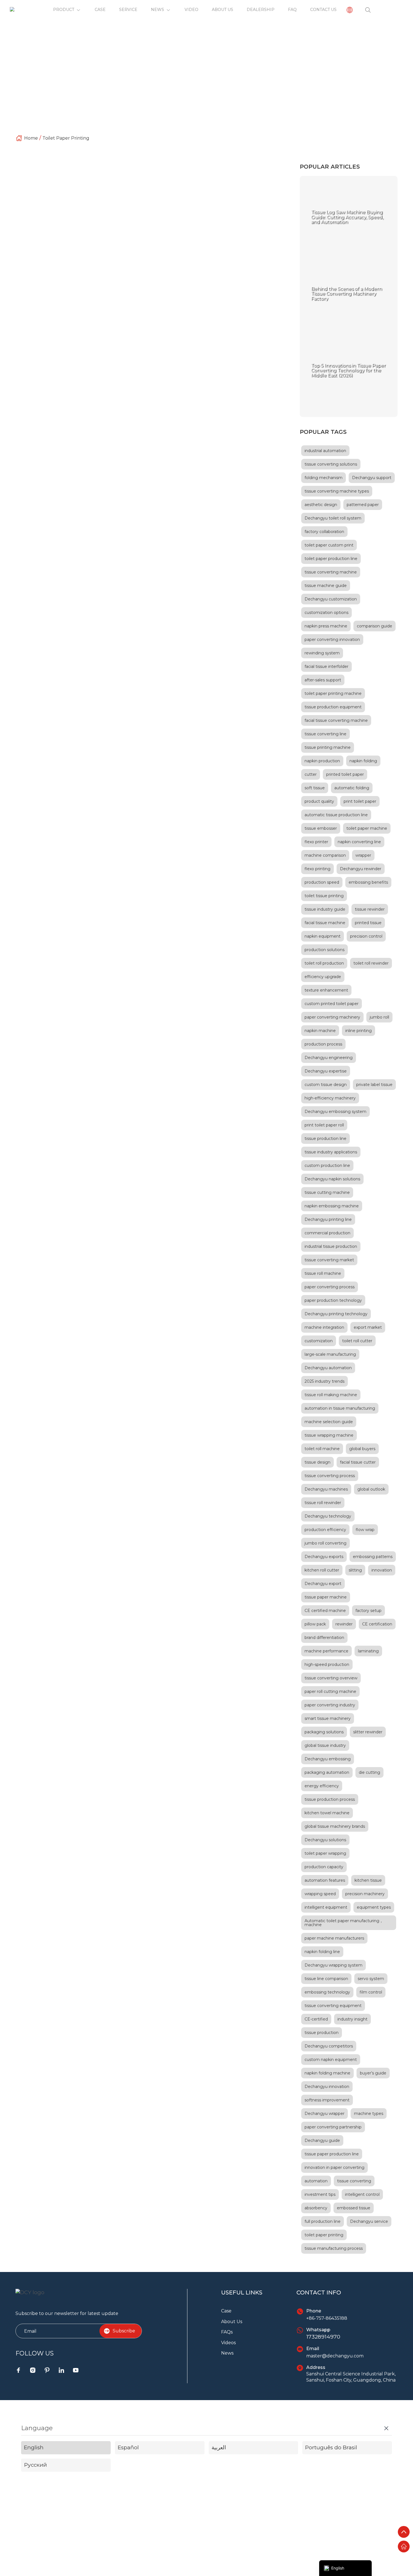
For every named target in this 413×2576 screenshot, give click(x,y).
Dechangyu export (323, 1584)
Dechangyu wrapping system (333, 1965)
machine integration (324, 1327)
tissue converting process (330, 1476)
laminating (368, 1651)
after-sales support (323, 680)
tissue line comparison (326, 1979)
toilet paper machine (367, 828)
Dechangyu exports (324, 1557)
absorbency (316, 2208)
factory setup (368, 1611)
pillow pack (315, 1624)
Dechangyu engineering (329, 1058)
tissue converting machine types (337, 491)
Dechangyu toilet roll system (333, 518)
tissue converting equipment (179, 237)
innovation (382, 1570)
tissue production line (325, 1139)
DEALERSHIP (261, 10)
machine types (369, 2114)
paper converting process (330, 1287)
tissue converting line (325, 734)
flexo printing (317, 869)
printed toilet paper (345, 774)
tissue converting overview (331, 1678)
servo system (371, 1979)
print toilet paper (205, 243)
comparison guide (375, 626)
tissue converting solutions (331, 464)
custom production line (327, 1165)
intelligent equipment (326, 1907)
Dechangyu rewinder (361, 869)
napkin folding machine (327, 2073)
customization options (326, 613)
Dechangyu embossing (328, 1759)
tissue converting (354, 2181)
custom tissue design (326, 1085)
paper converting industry (330, 1705)
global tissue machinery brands (335, 1826)
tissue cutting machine (327, 1192)
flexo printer (316, 842)
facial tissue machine (325, 923)
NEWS (157, 10)
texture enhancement (326, 990)
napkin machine (320, 1031)
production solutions (324, 950)
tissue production (322, 2033)
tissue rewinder (370, 909)
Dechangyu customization (331, 599)
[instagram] (33, 2370)
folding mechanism (324, 478)
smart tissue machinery (328, 1718)
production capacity (324, 1867)
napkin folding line (322, 1952)
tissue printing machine (127, 237)
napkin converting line (359, 842)
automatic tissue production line (336, 815)
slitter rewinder (368, 1732)
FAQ (292, 10)
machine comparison (325, 855)
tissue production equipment (333, 707)
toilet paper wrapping (325, 1853)
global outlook (371, 1489)
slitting (355, 1570)
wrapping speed (320, 1894)
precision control (366, 936)
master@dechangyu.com (335, 2356)
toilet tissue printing (324, 896)
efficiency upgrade (323, 977)
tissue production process (330, 1799)
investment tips (320, 2194)
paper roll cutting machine (330, 1691)
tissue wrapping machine (329, 1435)
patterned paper (363, 505)
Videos (228, 2343)
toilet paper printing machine (159, 243)
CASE (100, 10)
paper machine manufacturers (334, 1938)
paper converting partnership (333, 2127)
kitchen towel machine (327, 1813)
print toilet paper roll (195, 249)
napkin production (322, 761)
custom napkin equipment (331, 2060)
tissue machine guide (326, 586)
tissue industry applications (331, 1152)
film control (371, 1992)
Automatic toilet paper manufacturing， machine (344, 1923)
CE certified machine (325, 1611)
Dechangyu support (372, 478)
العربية (219, 2447)
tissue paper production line (332, 2154)
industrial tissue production (331, 1246)
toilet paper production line (331, 559)
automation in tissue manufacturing (340, 1408)
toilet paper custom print (329, 545)
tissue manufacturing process (334, 2248)
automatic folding (352, 788)
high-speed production (327, 1665)
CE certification (377, 1624)
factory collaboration (324, 532)
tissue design (317, 1462)
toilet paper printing (66, 138)
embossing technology (327, 1992)
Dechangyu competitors (329, 2046)
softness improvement (327, 2100)
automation (316, 2181)
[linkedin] (61, 2370)
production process (323, 1044)
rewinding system (322, 653)
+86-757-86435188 (327, 2318)
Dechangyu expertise (326, 1071)
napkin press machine (326, 626)
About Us (232, 2322)
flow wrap (365, 1530)
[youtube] (76, 2370)
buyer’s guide (373, 2073)
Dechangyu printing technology (336, 1314)
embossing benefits (368, 882)
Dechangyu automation (328, 1368)
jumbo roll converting (325, 1543)
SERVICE (128, 10)
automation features (325, 1880)
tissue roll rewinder (323, 1503)
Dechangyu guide (322, 2140)
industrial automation (325, 451)
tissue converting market (329, 1260)
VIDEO (191, 10)
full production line (323, 2221)
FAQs (227, 2332)
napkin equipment (323, 936)
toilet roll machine (322, 1449)
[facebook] (18, 2370)
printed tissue (368, 923)
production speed (322, 882)
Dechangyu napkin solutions (332, 1179)
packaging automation (327, 1772)
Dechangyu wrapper (324, 2114)
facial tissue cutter (358, 1462)
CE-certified (316, 2019)
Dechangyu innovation (327, 2087)
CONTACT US (323, 10)
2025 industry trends (324, 1381)
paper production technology (333, 1300)
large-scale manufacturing (330, 1354)
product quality (319, 801)
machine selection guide (329, 1422)
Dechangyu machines (326, 1489)
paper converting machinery (332, 1017)
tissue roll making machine (331, 1395)
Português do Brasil (331, 2447)
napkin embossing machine (332, 1206)
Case (226, 2311)
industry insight (352, 2019)
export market (368, 1327)
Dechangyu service (369, 2221)
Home (31, 138)
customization (319, 1341)
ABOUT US (223, 10)
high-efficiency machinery (330, 1098)
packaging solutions (324, 1732)
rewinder (344, 1624)
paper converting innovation (332, 640)
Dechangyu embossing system (335, 1112)
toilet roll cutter (357, 1341)
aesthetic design (321, 505)
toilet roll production (324, 963)
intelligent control (362, 2194)
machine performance (326, 1651)
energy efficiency (322, 1786)
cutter (311, 774)
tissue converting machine (331, 572)
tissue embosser (321, 828)
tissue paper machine (326, 1597)
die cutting (369, 1772)
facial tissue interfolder (326, 666)
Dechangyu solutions (325, 1840)
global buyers (362, 1449)
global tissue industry (325, 1745)
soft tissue (315, 788)
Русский (35, 2465)
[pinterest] (47, 2370)
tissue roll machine (323, 1273)
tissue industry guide (325, 909)
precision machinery (365, 1894)
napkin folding (363, 761)
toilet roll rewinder (371, 963)
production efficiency (325, 1530)
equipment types (374, 1907)
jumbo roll (379, 1017)
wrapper (363, 855)
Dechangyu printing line (328, 1219)
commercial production (327, 1233)
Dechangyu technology (328, 1516)
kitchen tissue (368, 1880)
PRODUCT (64, 10)
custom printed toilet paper (147, 249)
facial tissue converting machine (336, 720)
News (227, 2353)
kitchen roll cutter (322, 1570)
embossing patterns (373, 1557)
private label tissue (374, 1085)
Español (128, 2447)
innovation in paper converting (334, 2167)
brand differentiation (324, 1638)
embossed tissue (354, 2208)
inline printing (358, 1031)
